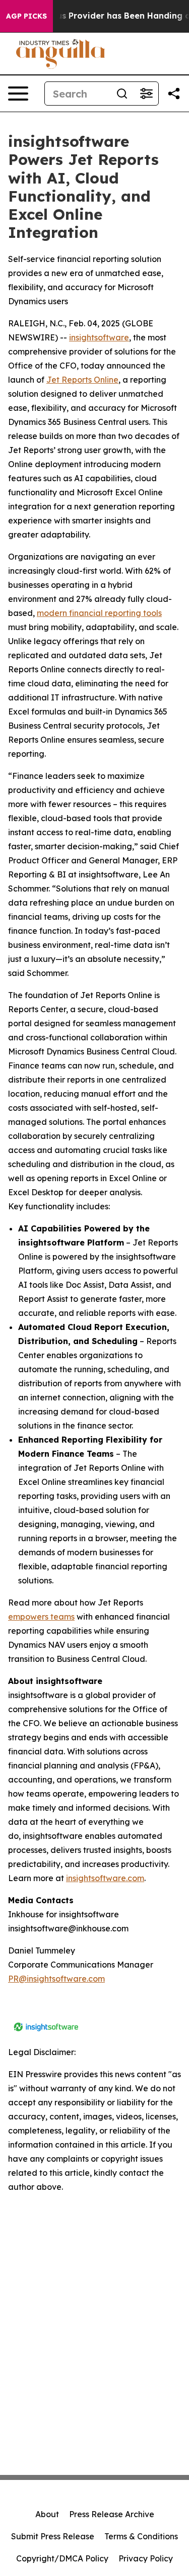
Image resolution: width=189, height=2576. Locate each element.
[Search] (122, 94)
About (47, 2514)
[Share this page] (174, 94)
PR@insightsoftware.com (56, 1979)
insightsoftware (99, 337)
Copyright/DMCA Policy (62, 2558)
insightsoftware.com (105, 1878)
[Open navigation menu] (18, 94)
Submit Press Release (53, 2536)
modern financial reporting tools (99, 613)
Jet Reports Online (82, 380)
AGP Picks (26, 16)
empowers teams (41, 1617)
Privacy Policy (146, 2558)
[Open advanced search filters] (146, 94)
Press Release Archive (112, 2514)
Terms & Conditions (141, 2536)
